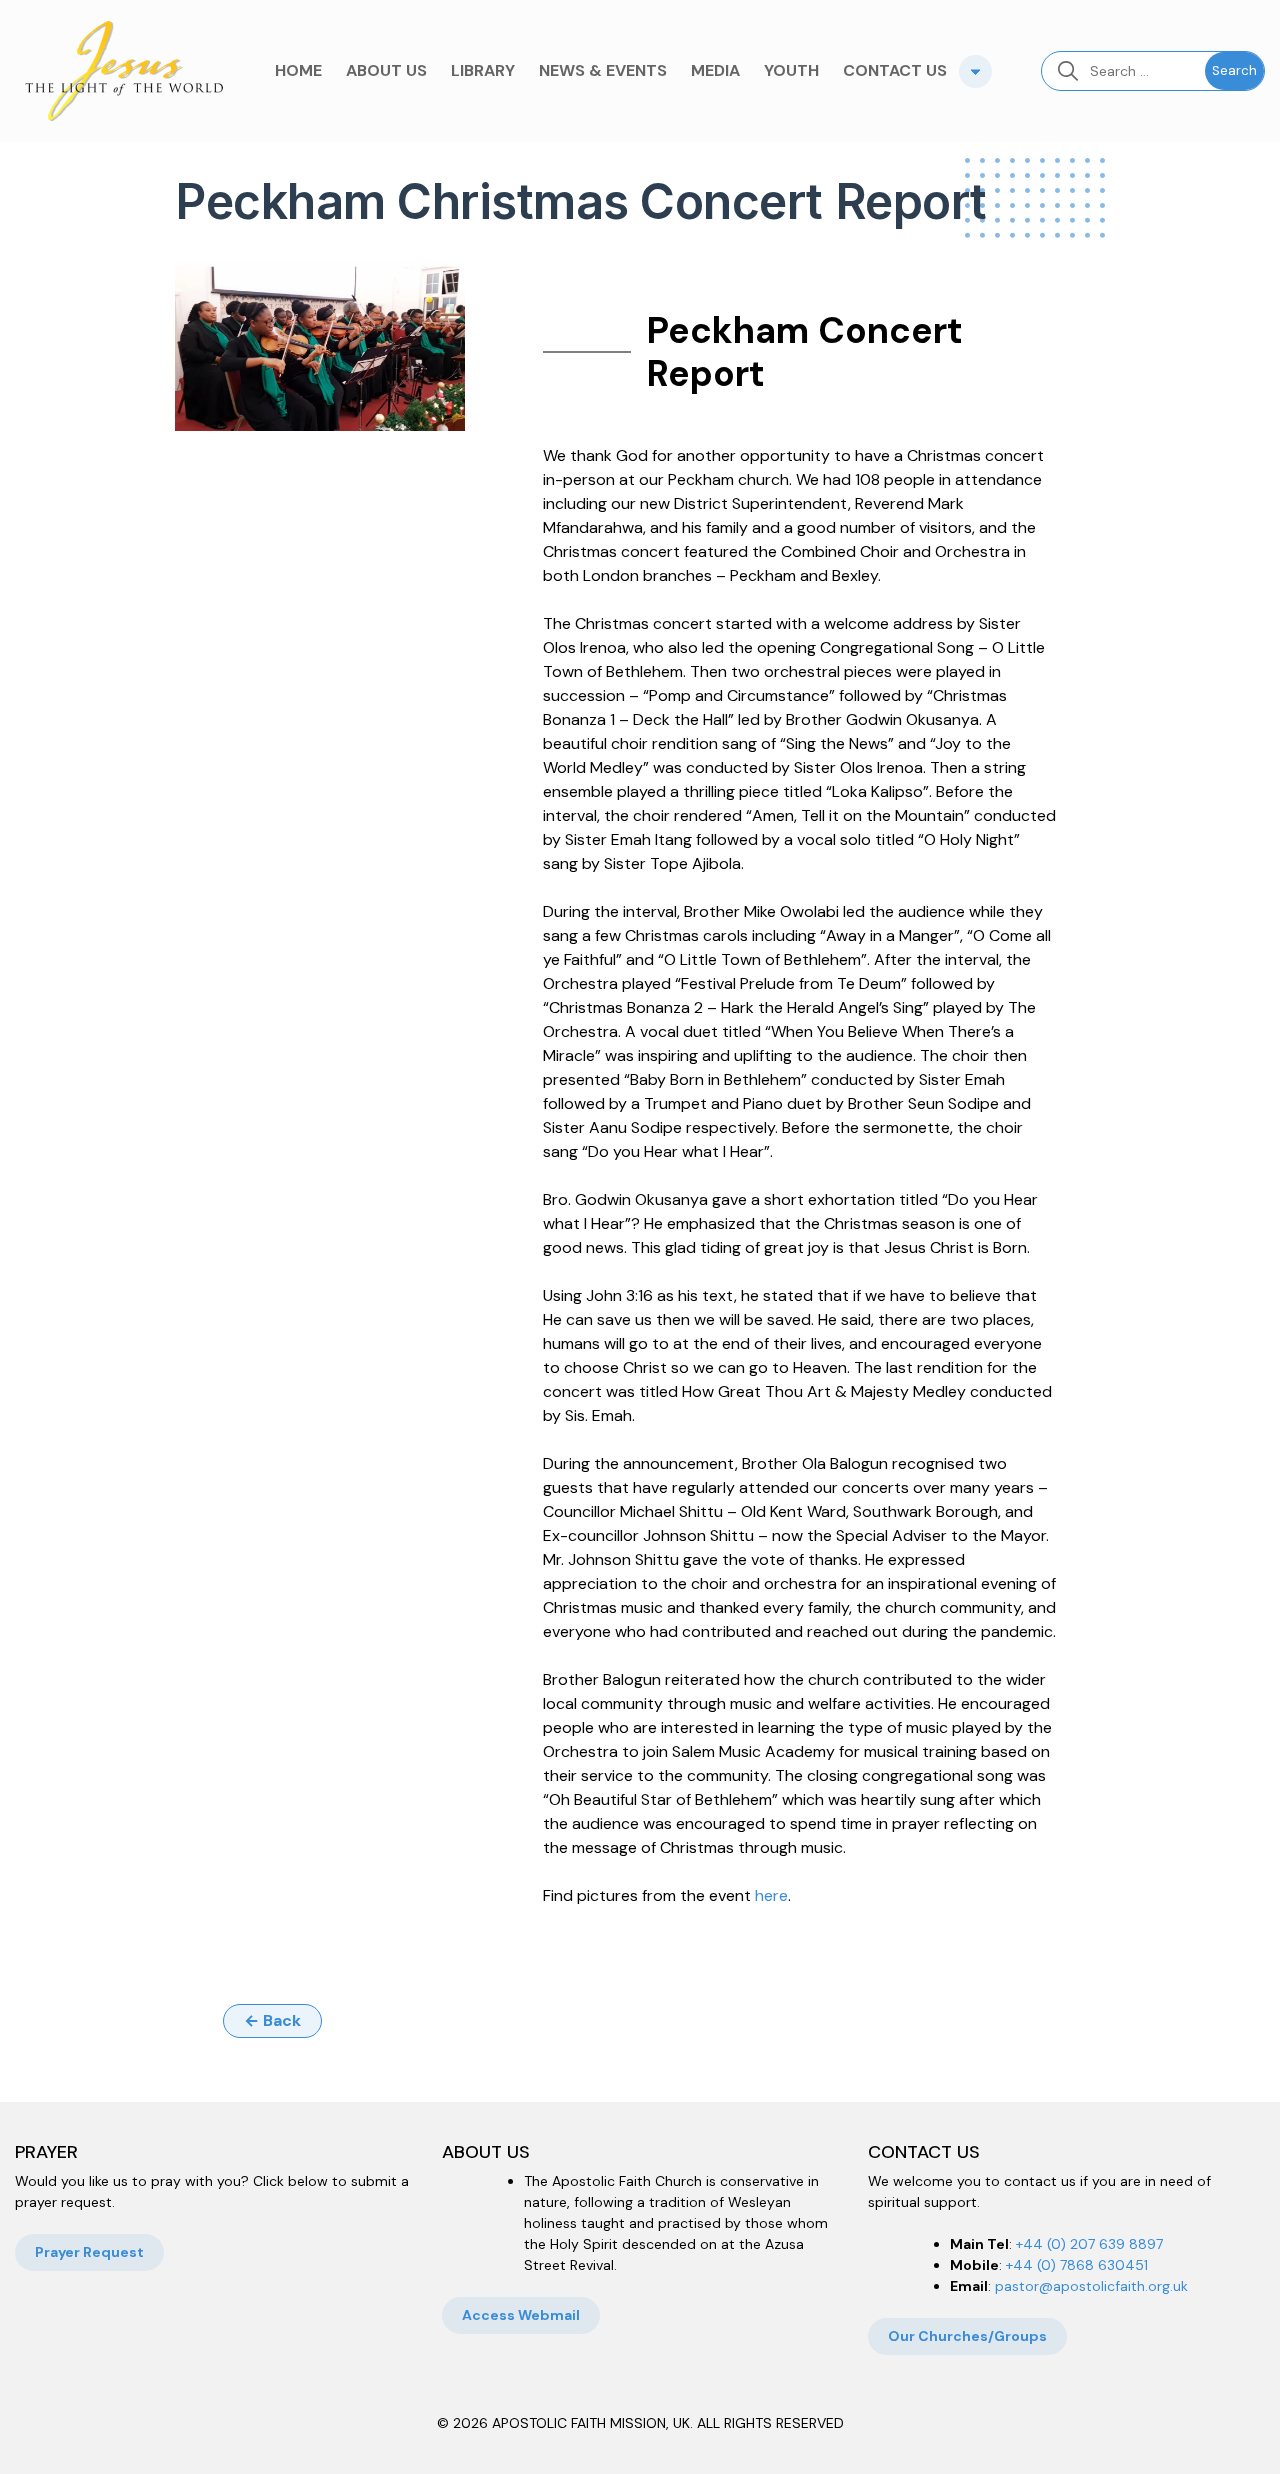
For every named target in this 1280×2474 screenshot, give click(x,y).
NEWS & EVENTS (603, 70)
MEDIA (715, 70)
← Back (272, 2020)
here (771, 1895)
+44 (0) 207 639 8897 (1089, 2244)
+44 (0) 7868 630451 (1077, 2265)
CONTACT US (895, 70)
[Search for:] (1123, 71)
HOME (298, 70)
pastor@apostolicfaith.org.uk (1091, 2286)
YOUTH (791, 70)
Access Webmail (521, 2315)
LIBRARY (483, 70)
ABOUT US (386, 70)
